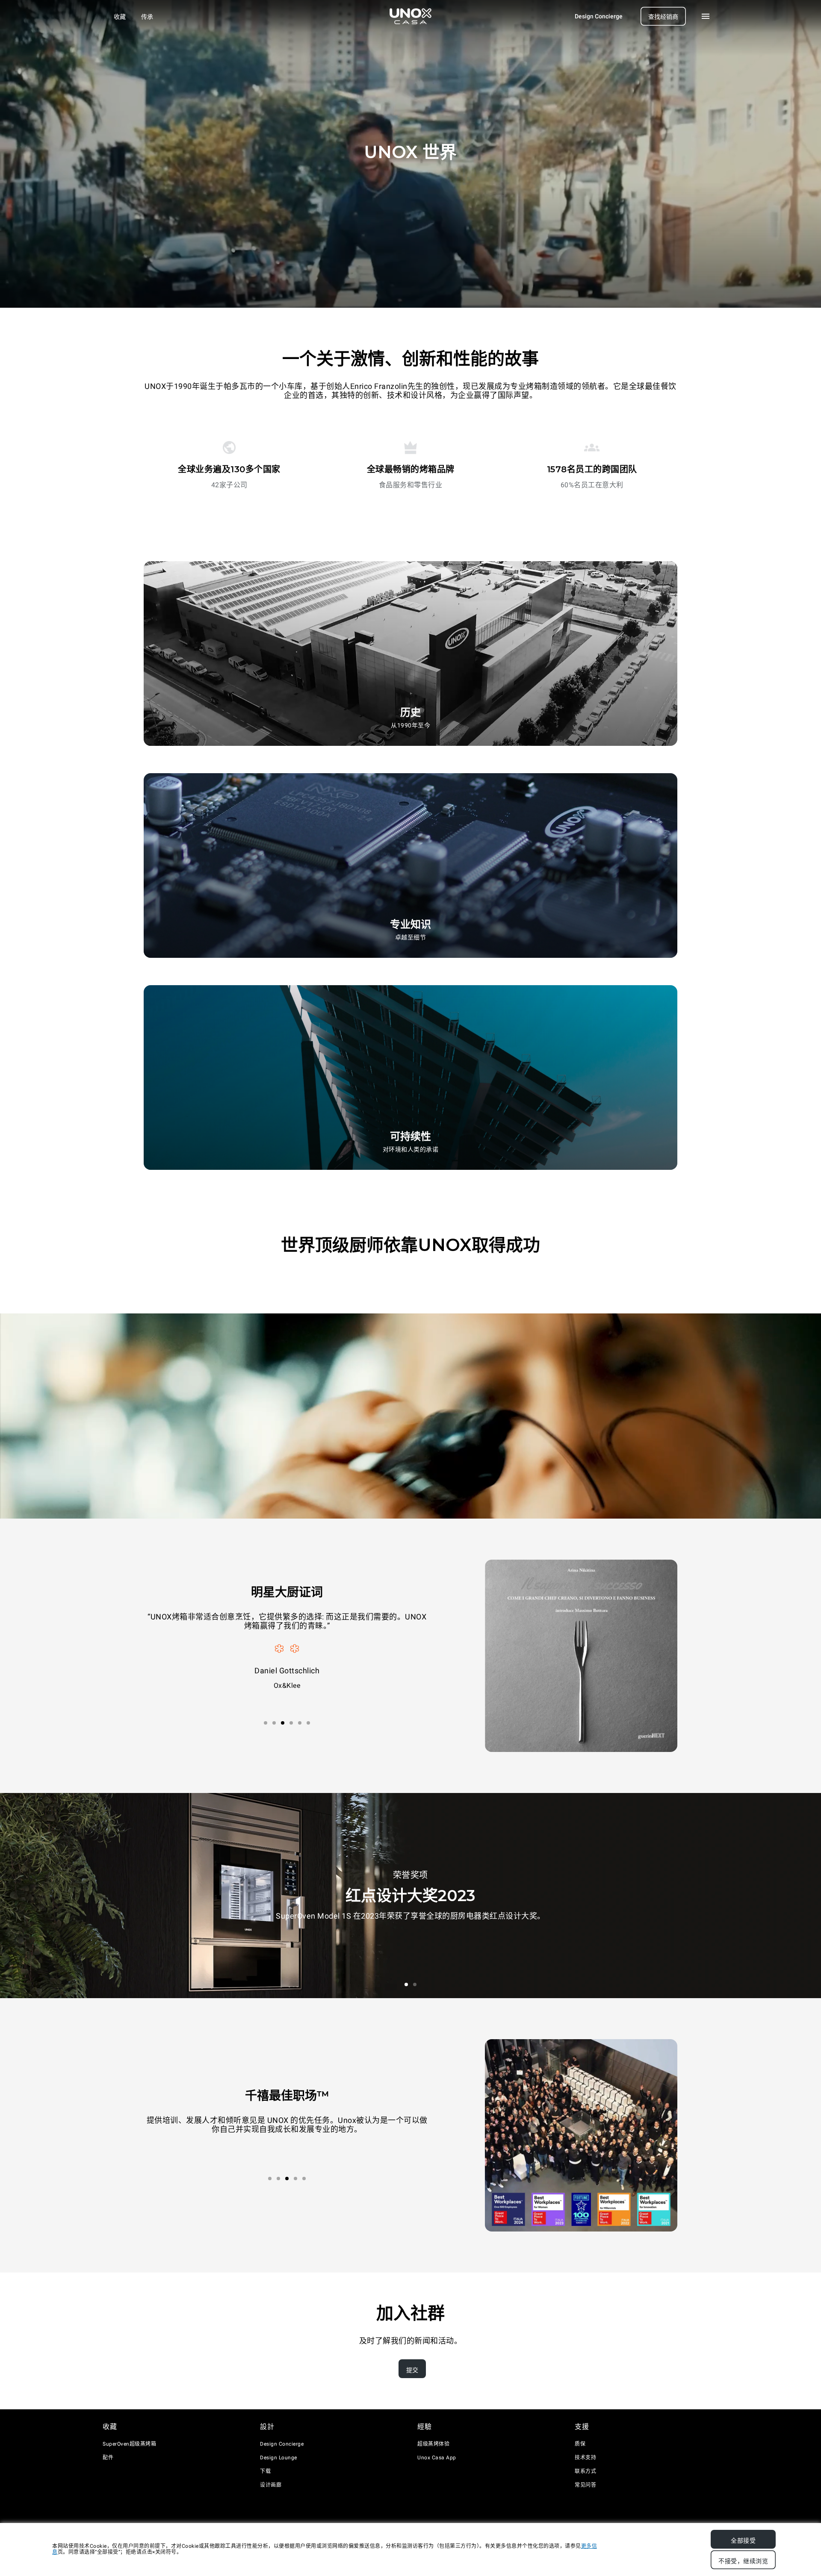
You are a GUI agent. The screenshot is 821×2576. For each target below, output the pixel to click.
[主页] (410, 16)
